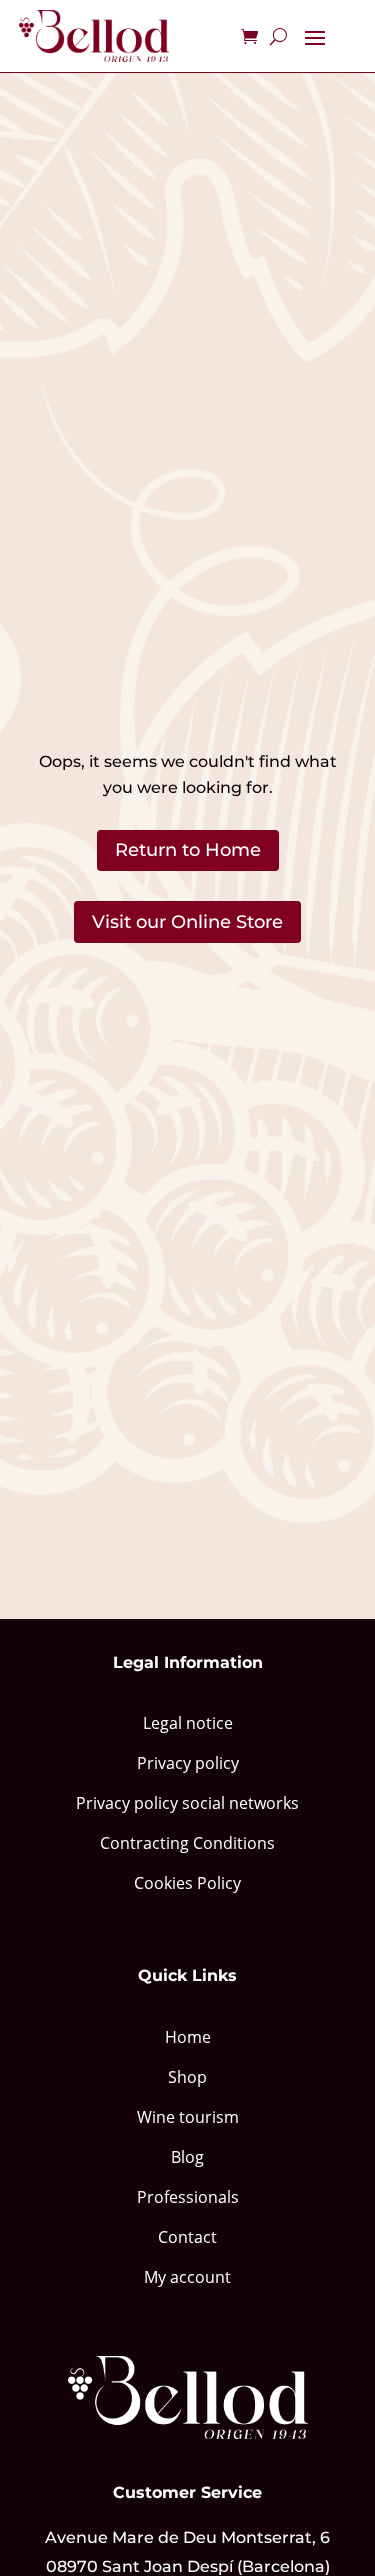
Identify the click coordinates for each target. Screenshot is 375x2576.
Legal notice (188, 1723)
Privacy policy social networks (187, 1803)
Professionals (188, 2197)
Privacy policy (188, 1763)
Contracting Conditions (187, 1843)
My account (187, 2277)
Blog (187, 2157)
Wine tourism (188, 2117)
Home (188, 2037)
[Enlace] (94, 36)
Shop (187, 2077)
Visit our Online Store (187, 922)
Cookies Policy (187, 1883)
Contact (187, 2237)
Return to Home (188, 850)
